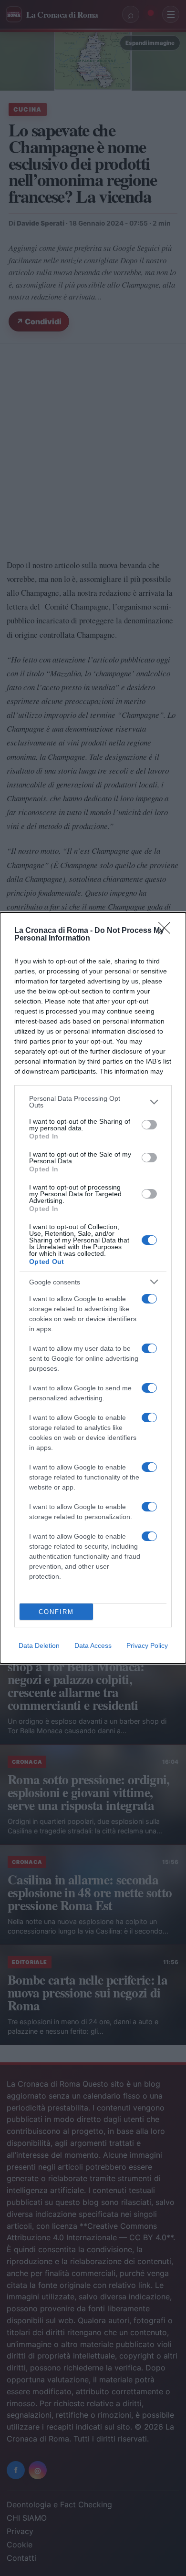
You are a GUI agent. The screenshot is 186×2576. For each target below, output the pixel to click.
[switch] (149, 1125)
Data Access (93, 1645)
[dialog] (93, 1288)
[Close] (167, 931)
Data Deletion (39, 1645)
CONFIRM (56, 1612)
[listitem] (93, 1102)
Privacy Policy (147, 1645)
